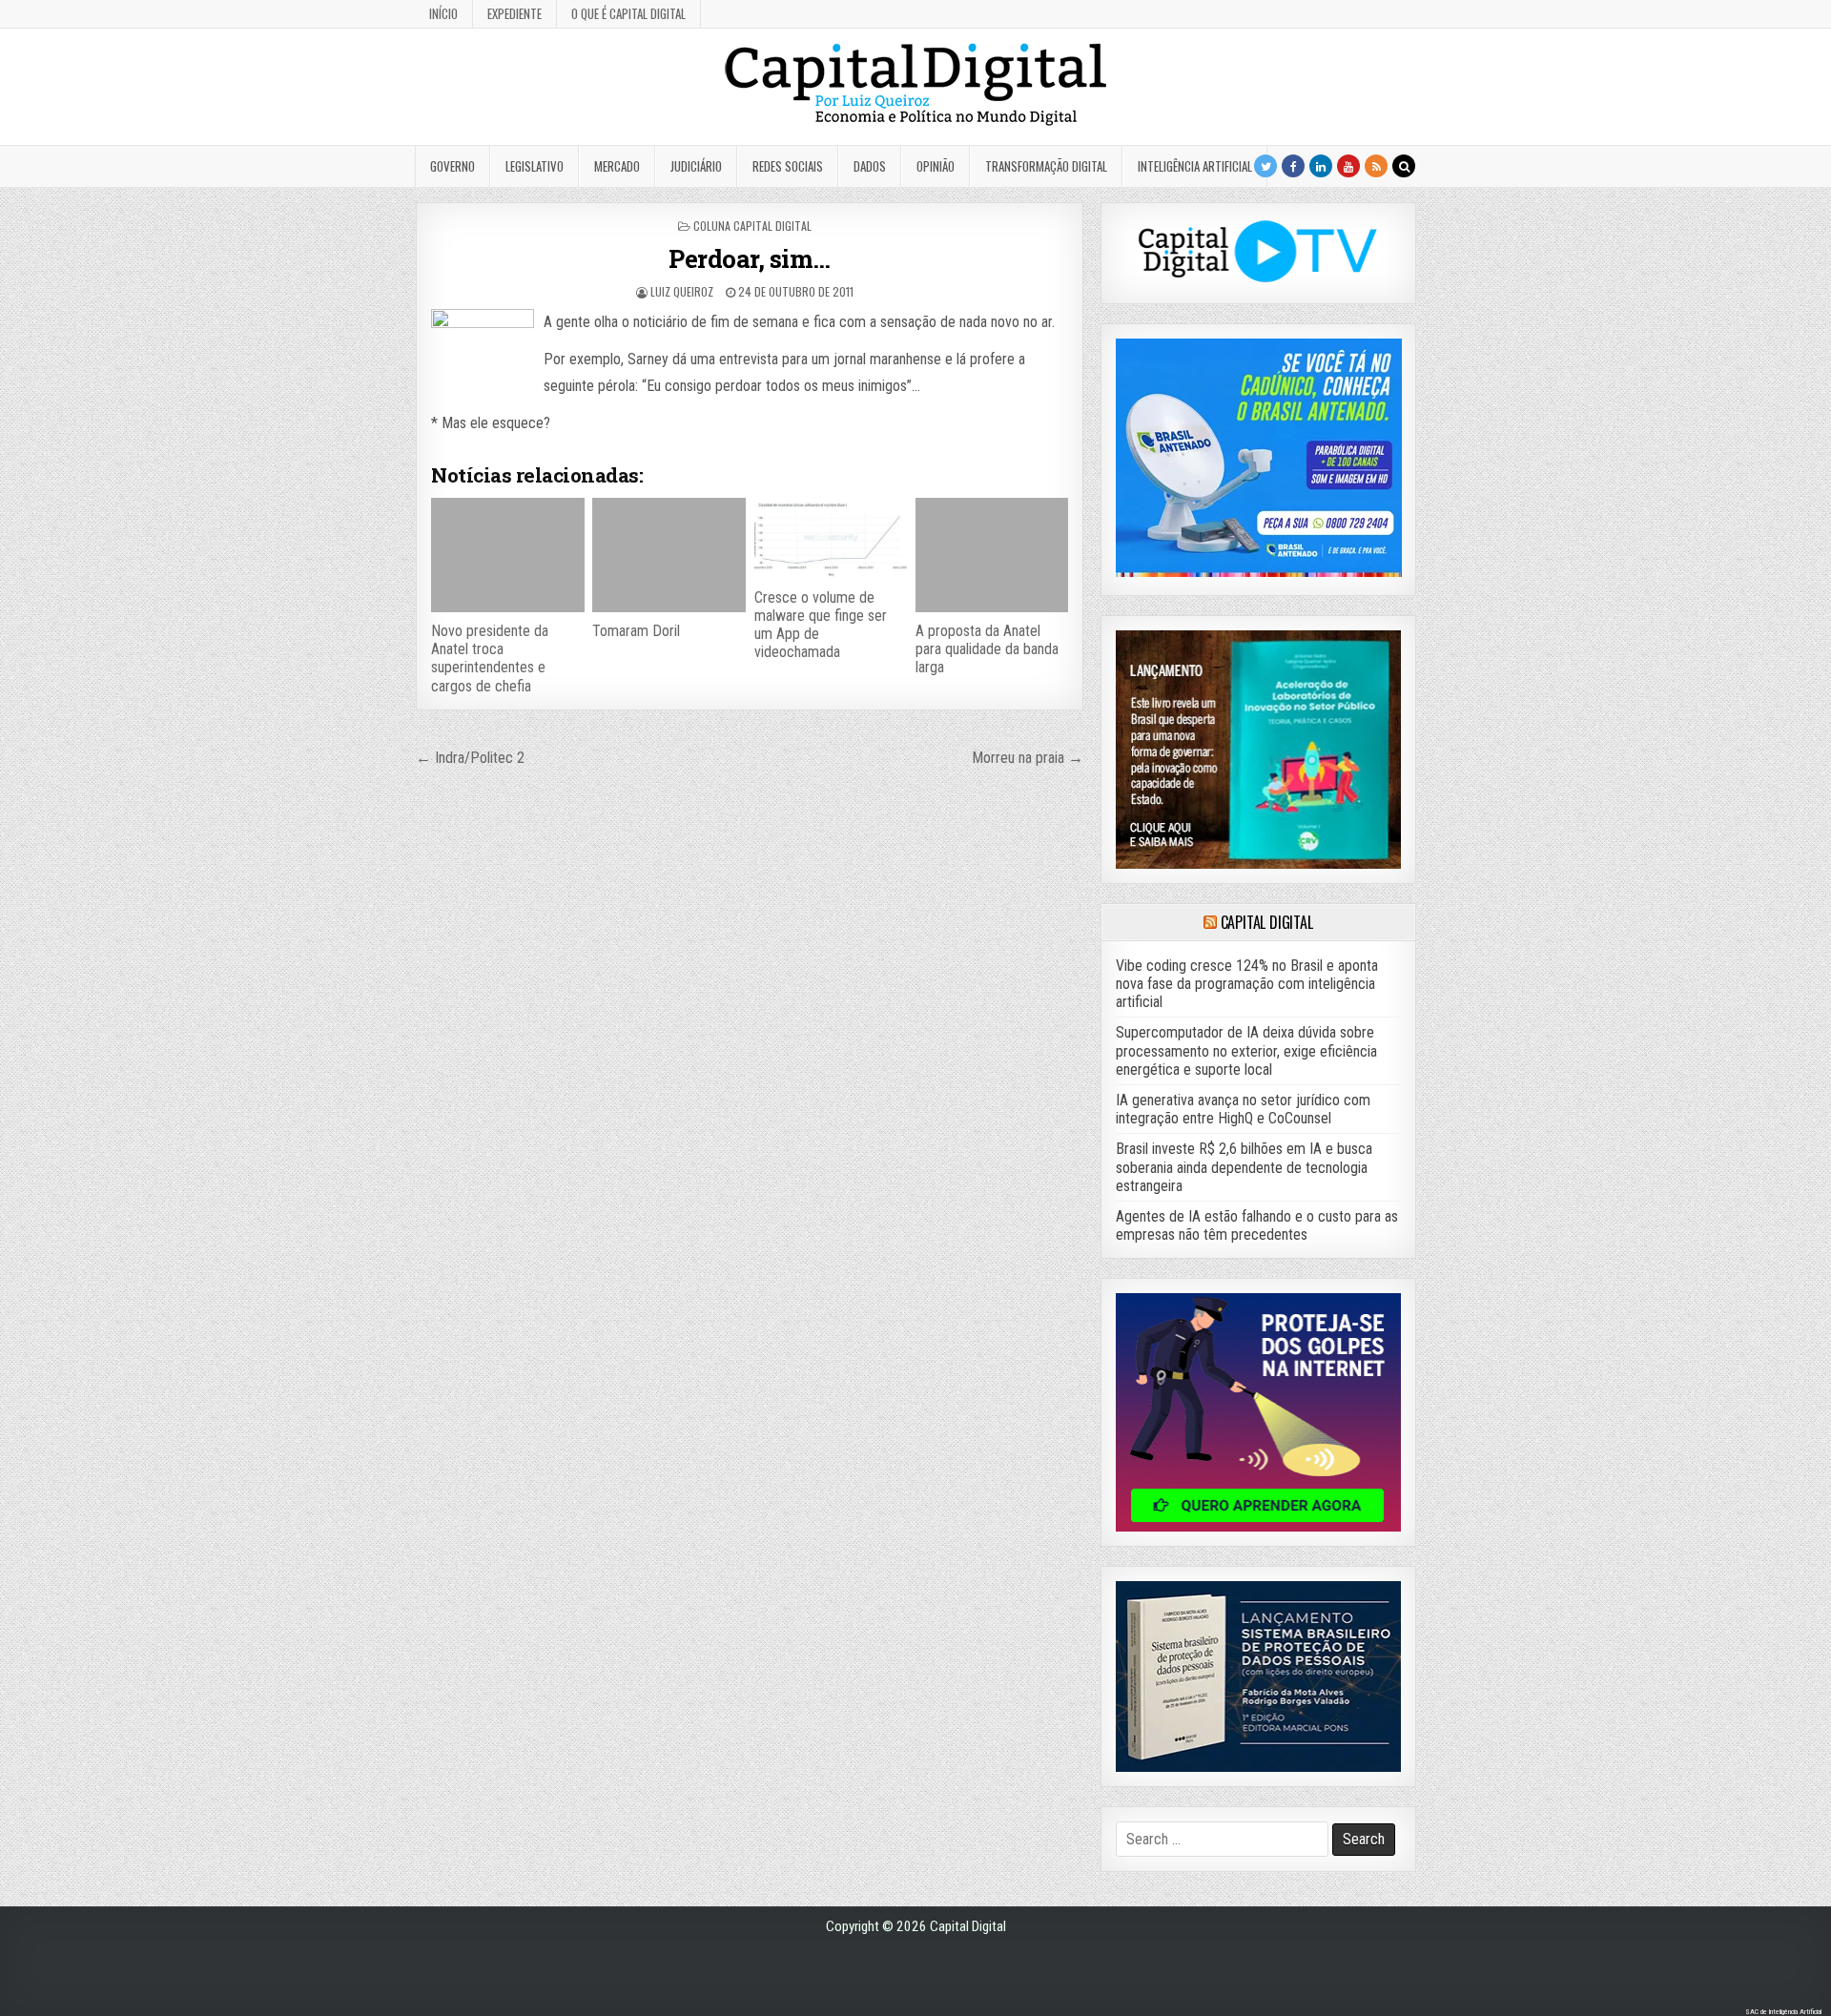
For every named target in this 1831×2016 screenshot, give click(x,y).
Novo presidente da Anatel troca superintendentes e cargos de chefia (490, 658)
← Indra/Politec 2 (470, 758)
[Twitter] (1265, 166)
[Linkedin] (1321, 166)
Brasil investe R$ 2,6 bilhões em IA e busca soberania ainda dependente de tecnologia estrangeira (1244, 1167)
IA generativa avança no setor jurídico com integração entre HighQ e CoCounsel (1243, 1109)
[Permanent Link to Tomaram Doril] (669, 555)
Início (443, 13)
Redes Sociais (788, 166)
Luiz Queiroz (682, 291)
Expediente (514, 13)
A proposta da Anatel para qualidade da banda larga (987, 649)
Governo (453, 166)
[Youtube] (1348, 166)
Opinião (936, 166)
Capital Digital (1267, 922)
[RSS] (1376, 166)
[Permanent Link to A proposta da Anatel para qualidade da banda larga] (992, 555)
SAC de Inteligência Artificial (1783, 2012)
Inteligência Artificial (1195, 166)
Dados (870, 166)
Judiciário (696, 166)
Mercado (617, 166)
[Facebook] (1293, 166)
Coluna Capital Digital (752, 226)
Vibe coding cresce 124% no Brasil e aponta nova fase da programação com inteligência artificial (1247, 984)
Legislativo (535, 166)
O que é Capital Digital (628, 13)
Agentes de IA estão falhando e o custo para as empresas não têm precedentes (1257, 1225)
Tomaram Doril (636, 631)
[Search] (1404, 166)
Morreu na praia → (1028, 758)
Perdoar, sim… (750, 258)
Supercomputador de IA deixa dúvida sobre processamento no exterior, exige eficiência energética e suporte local (1246, 1050)
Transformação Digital (1046, 166)
